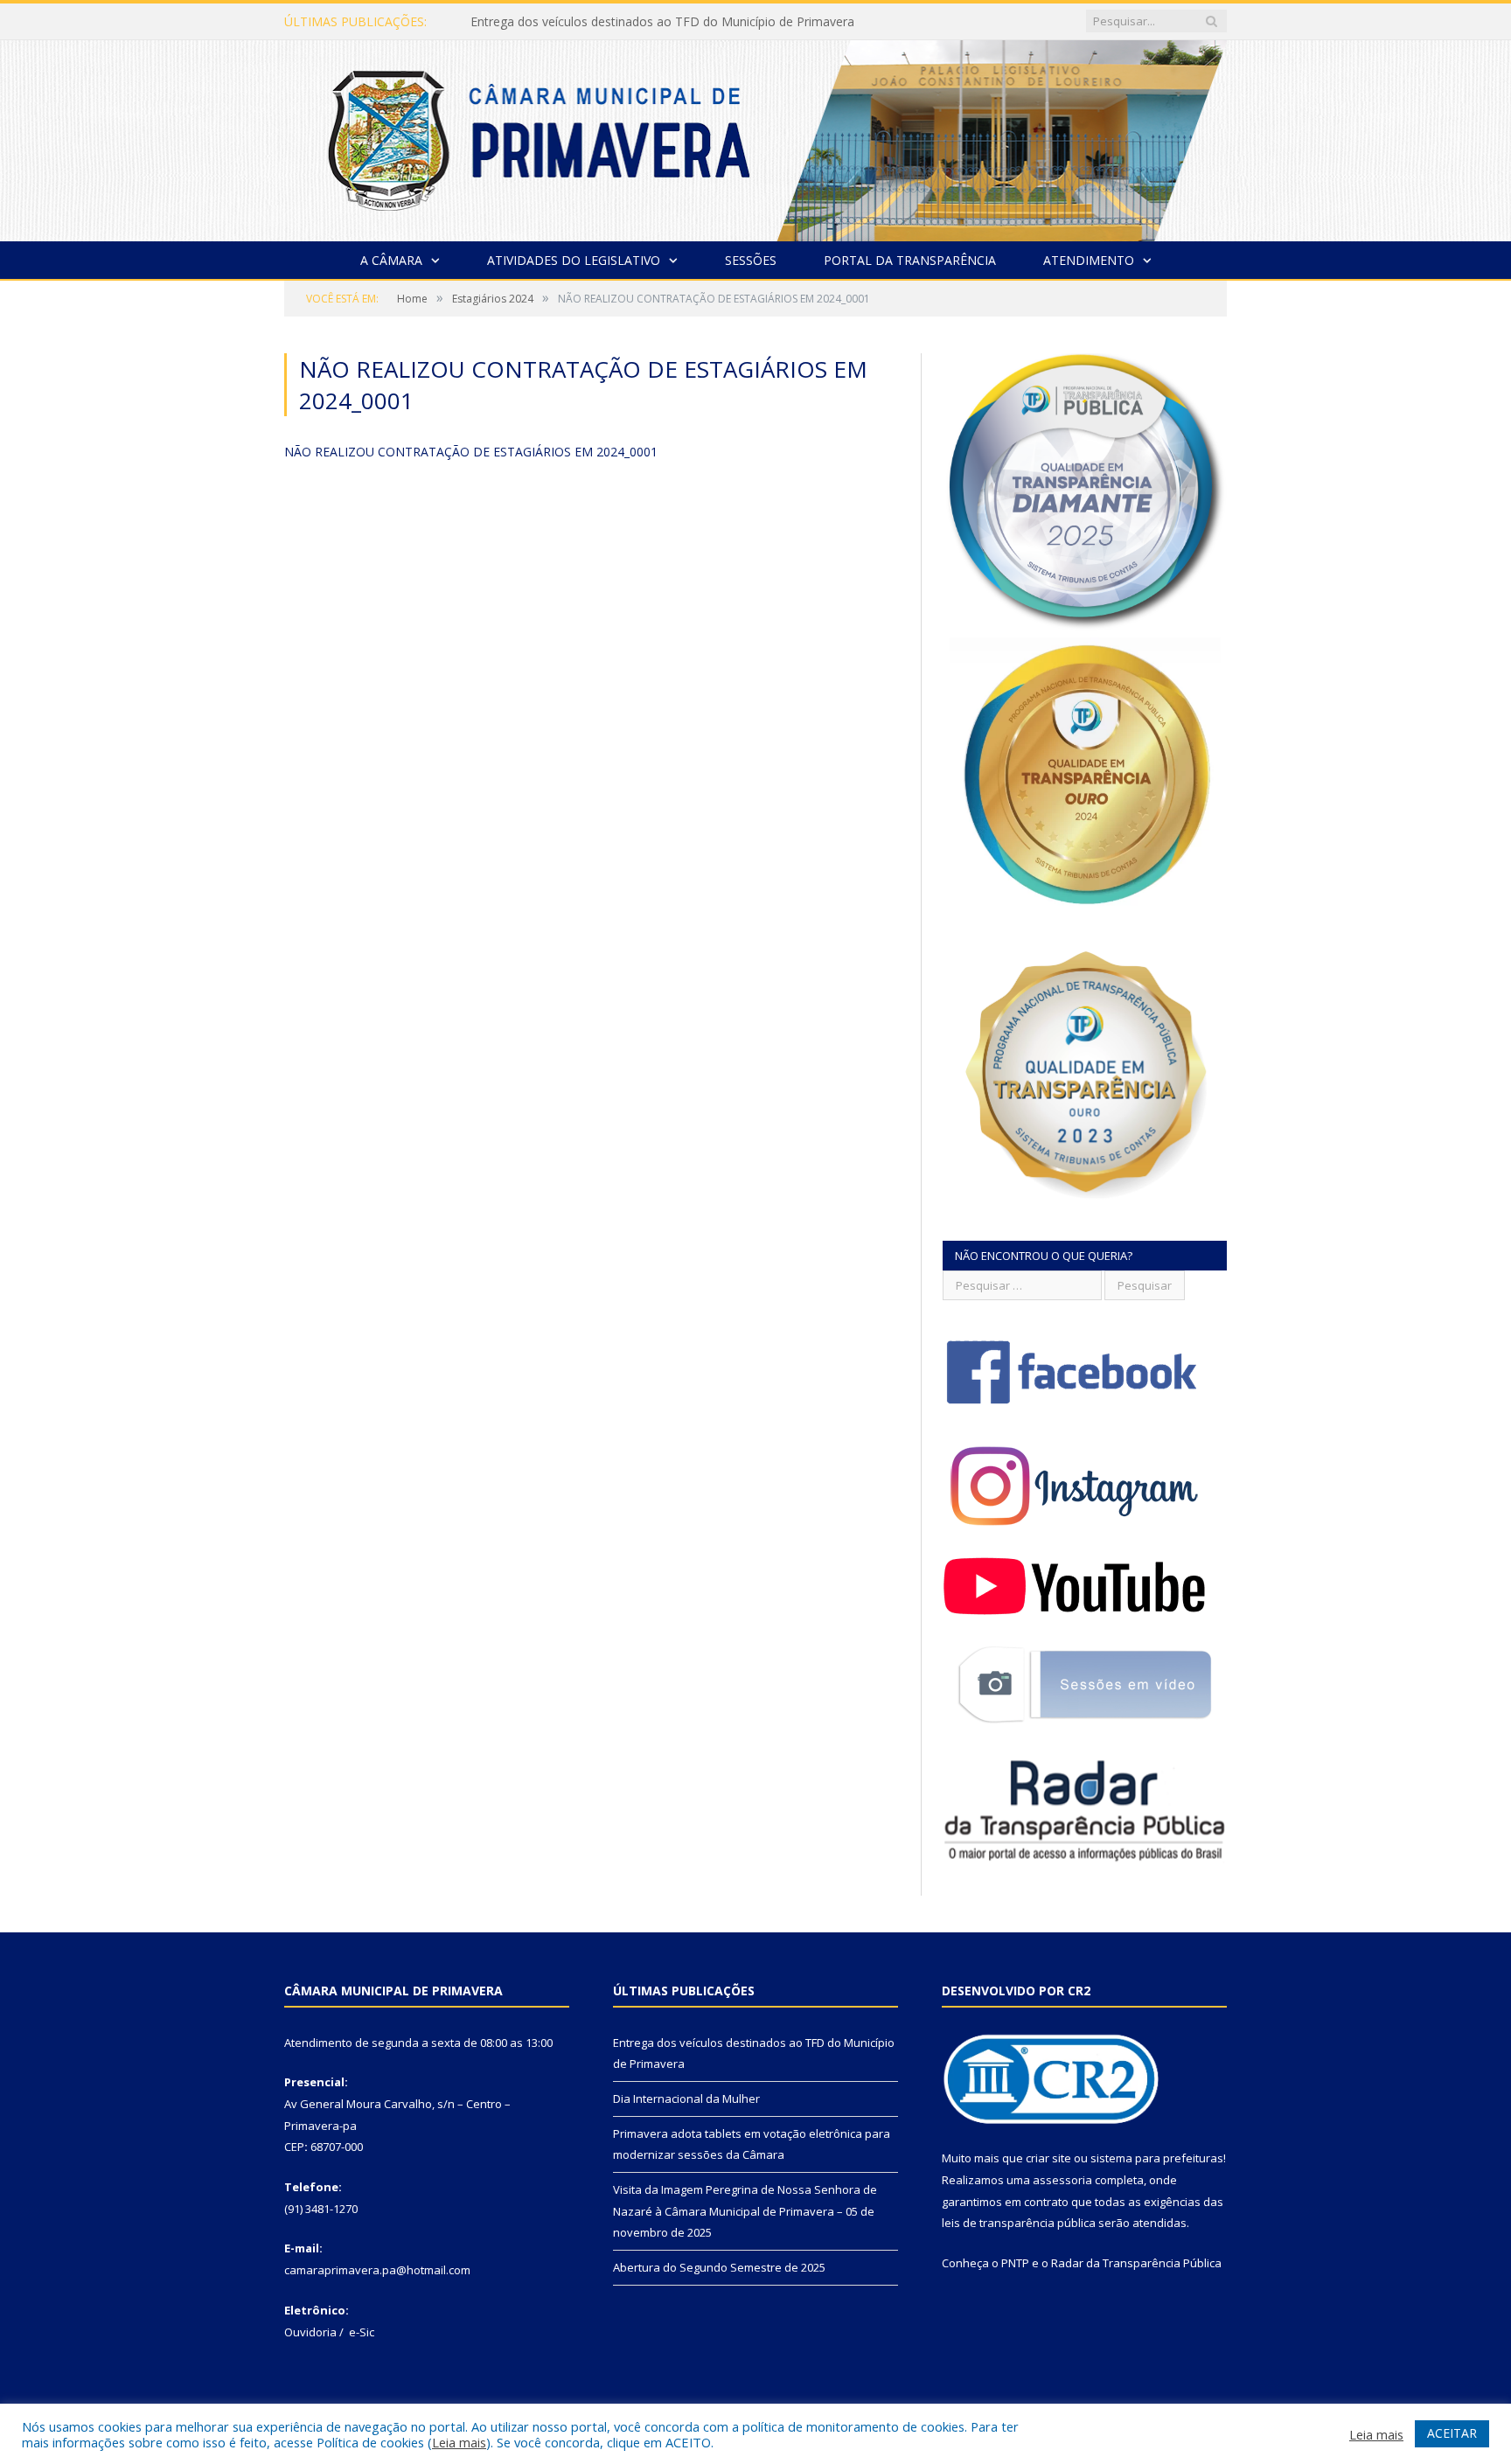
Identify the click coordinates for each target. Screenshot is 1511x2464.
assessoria (1062, 2180)
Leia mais (459, 2442)
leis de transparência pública (1019, 2223)
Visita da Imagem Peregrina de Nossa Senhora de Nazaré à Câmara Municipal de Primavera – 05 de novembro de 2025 (745, 2211)
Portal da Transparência (910, 260)
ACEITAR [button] (1452, 2433)
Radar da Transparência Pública (1136, 2263)
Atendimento (1089, 260)
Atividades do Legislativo (574, 260)
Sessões (751, 260)
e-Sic (362, 2332)
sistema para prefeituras (1157, 2158)
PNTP (1015, 2263)
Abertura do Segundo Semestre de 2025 (719, 2267)
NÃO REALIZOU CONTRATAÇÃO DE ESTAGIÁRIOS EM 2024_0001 (471, 452)
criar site (1048, 2158)
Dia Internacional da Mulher (549, 22)
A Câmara (391, 260)
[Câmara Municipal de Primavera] (755, 137)
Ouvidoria (310, 2332)
